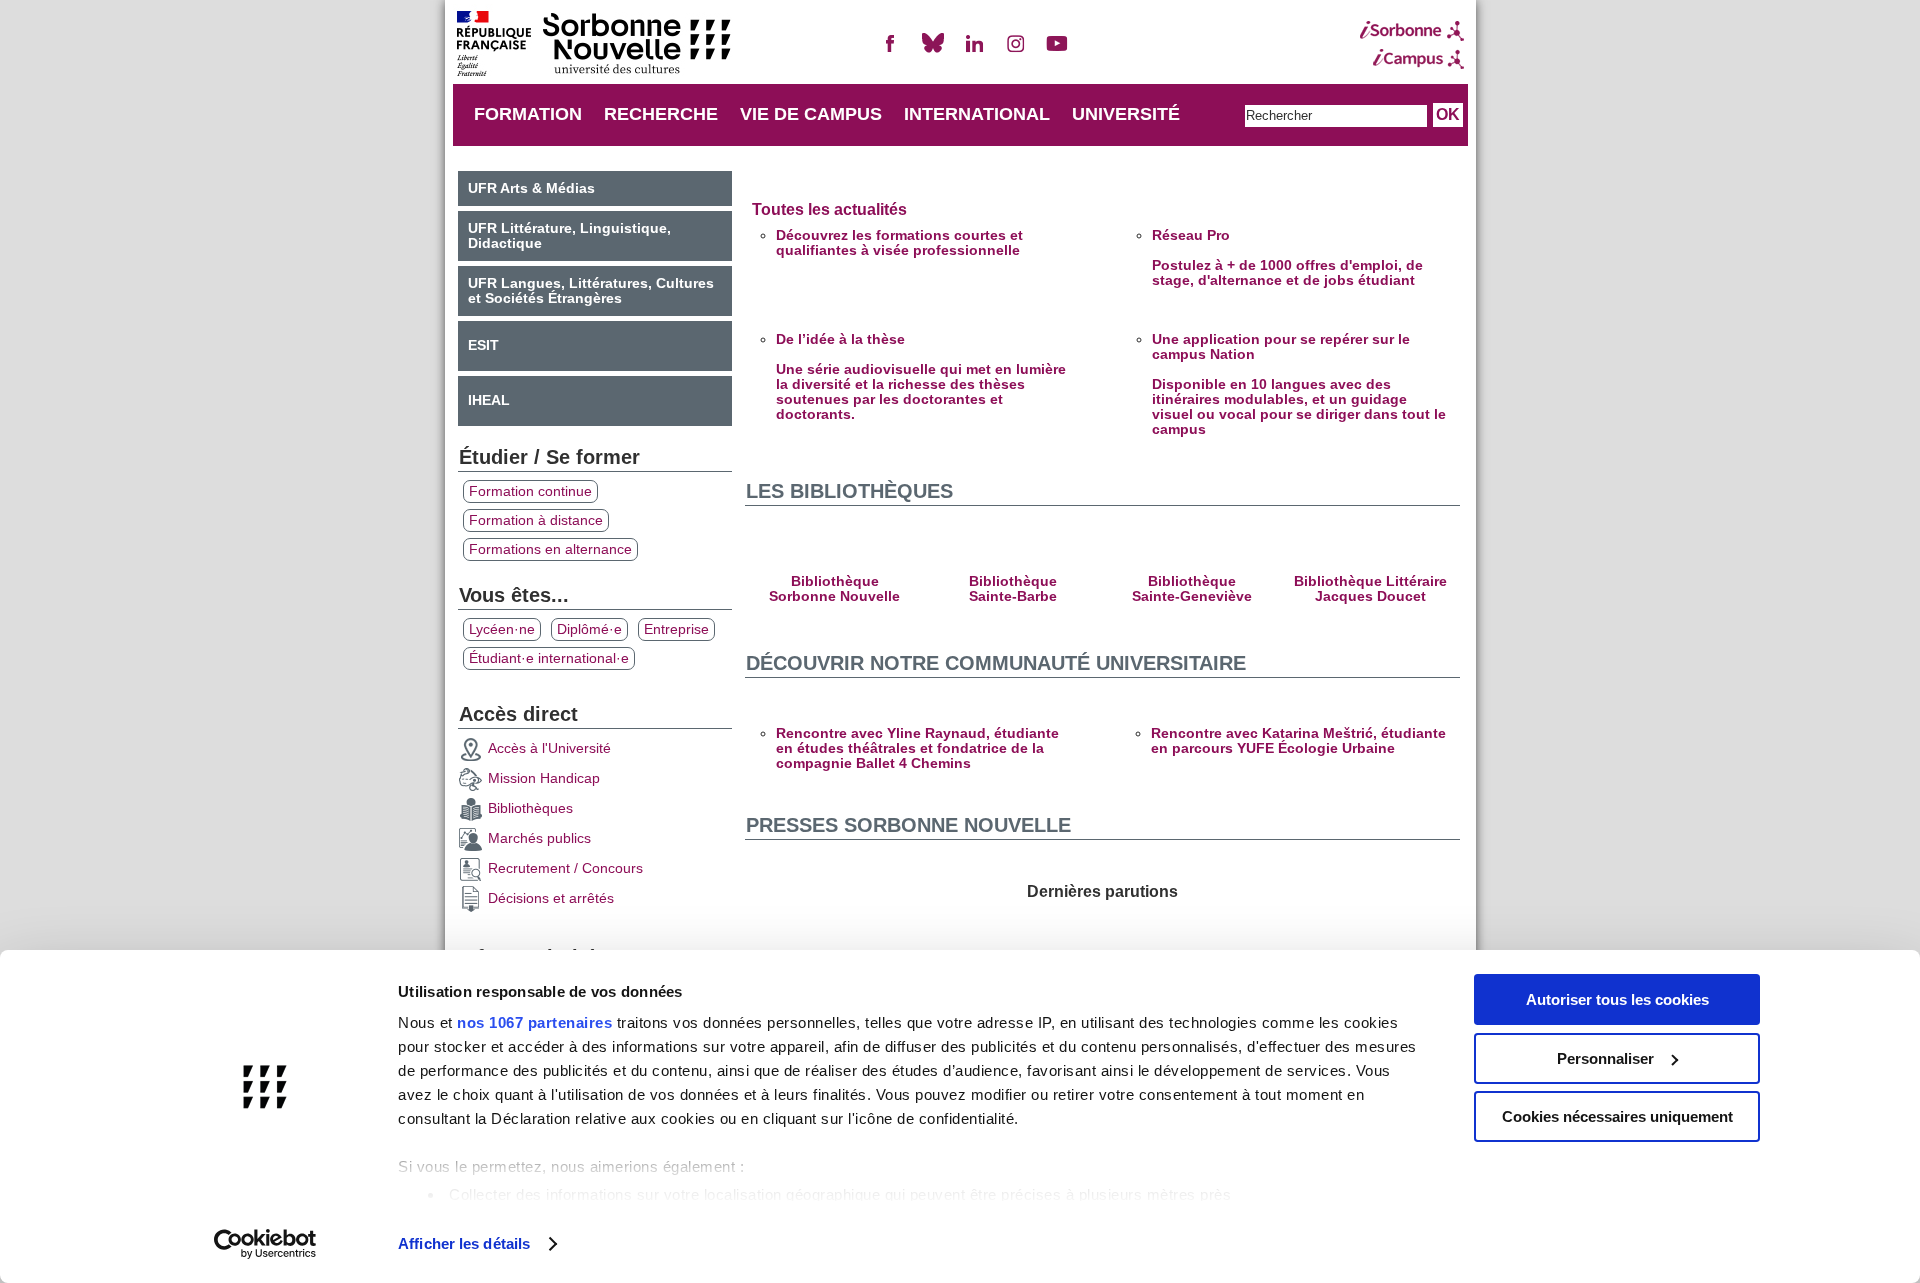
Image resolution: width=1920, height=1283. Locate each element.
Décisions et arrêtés (551, 898)
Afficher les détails (464, 1243)
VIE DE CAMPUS (811, 114)
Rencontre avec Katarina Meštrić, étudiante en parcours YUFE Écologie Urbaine (1298, 741)
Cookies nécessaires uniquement (1617, 1116)
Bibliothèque (835, 581)
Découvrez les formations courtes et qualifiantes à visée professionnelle (899, 243)
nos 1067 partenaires (534, 1022)
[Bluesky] (933, 51)
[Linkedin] (974, 51)
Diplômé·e (589, 629)
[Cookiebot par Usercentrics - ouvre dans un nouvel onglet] (265, 1244)
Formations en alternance (550, 549)
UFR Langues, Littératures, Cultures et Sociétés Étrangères (591, 291)
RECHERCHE (661, 114)
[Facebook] (891, 51)
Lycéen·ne (502, 629)
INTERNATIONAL (977, 114)
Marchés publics (539, 838)
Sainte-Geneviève (1192, 596)
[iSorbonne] (1412, 31)
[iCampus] (1412, 59)
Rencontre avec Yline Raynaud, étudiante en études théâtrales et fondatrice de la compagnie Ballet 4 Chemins (917, 748)
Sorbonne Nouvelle (834, 596)
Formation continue (530, 491)
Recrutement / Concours (565, 868)
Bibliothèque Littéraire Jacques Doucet (1370, 589)
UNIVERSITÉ (1126, 114)
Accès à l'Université (549, 748)
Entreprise (676, 629)
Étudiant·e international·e (549, 658)
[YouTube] (1057, 51)
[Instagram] (1016, 51)
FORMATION (528, 114)
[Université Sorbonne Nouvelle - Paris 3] (593, 45)
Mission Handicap (544, 778)
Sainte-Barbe (1013, 596)
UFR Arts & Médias (531, 188)
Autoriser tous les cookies (1617, 999)
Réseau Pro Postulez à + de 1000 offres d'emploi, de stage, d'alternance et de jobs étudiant (1287, 258)
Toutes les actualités (829, 209)
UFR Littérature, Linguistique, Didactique (569, 236)
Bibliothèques (530, 808)
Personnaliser (1605, 1058)
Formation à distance (536, 520)
